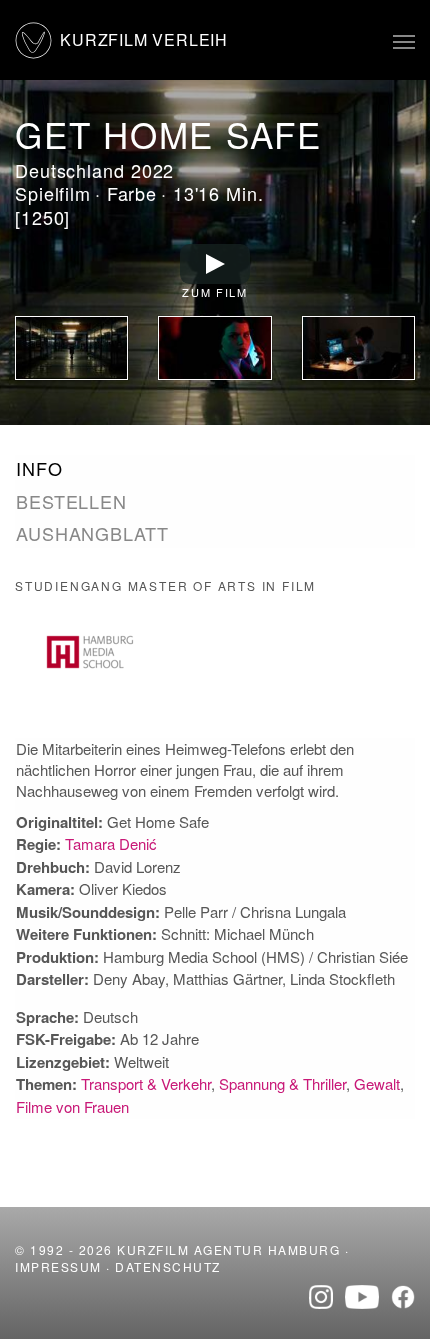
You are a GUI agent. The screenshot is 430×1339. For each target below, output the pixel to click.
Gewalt (377, 1083)
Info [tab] (39, 468)
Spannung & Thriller (282, 1083)
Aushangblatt (92, 533)
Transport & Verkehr (146, 1083)
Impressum (58, 1266)
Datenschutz (168, 1266)
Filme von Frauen (72, 1106)
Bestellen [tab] (71, 501)
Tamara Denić (111, 843)
